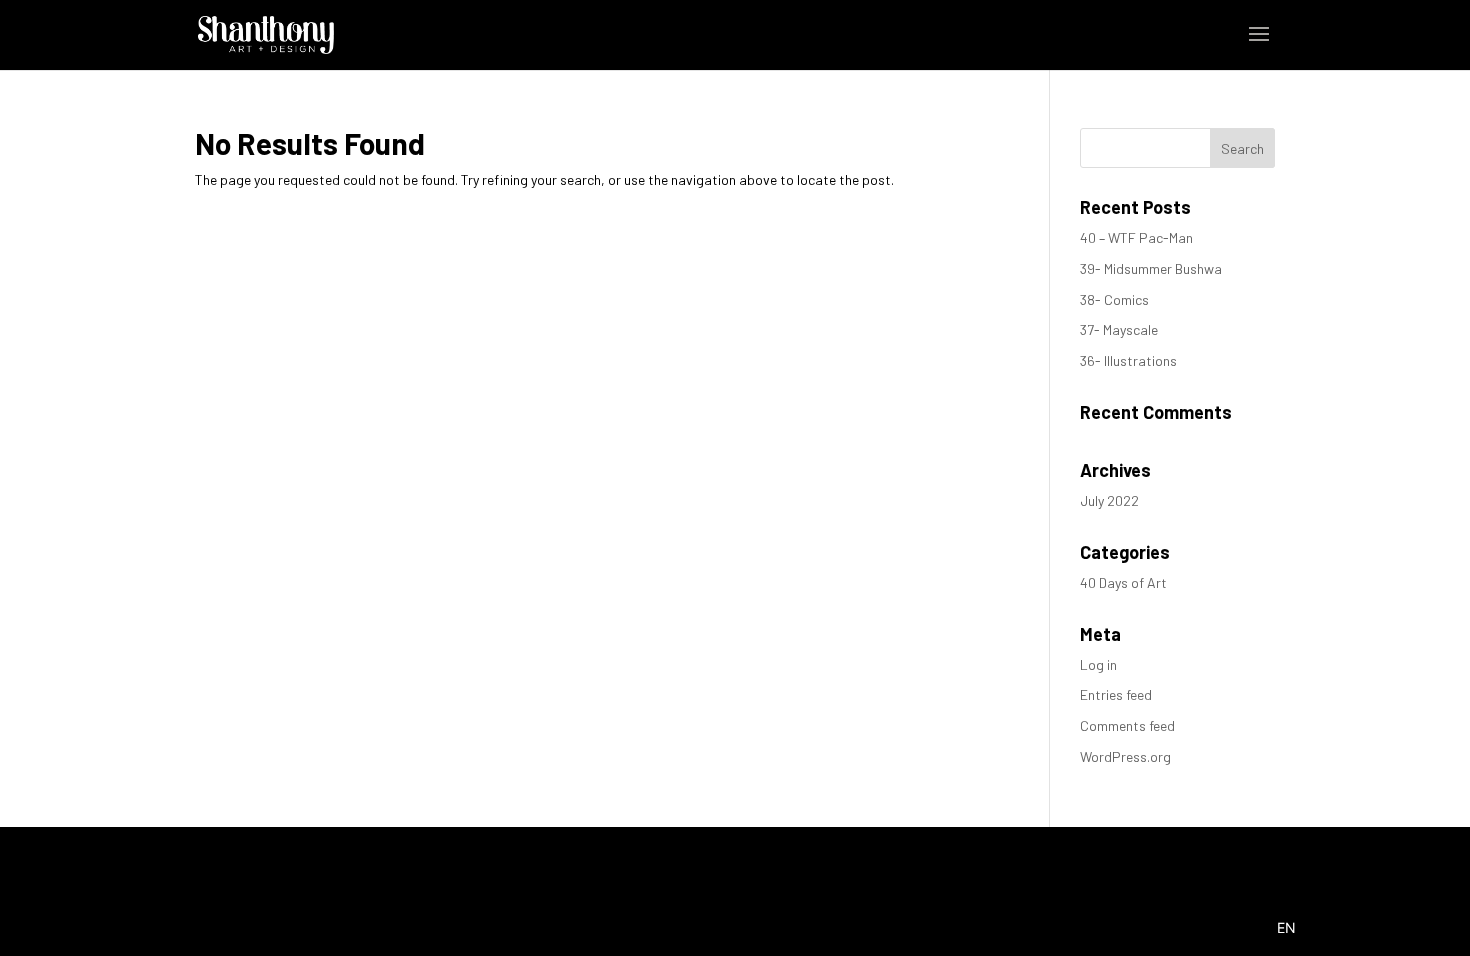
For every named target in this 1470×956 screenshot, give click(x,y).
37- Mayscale (1119, 329)
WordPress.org (1125, 756)
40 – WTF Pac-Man (1136, 237)
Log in (1098, 664)
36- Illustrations (1128, 360)
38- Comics (1114, 299)
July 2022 (1109, 500)
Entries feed (1116, 694)
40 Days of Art (1123, 582)
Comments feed (1127, 725)
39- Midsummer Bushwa (1151, 268)
